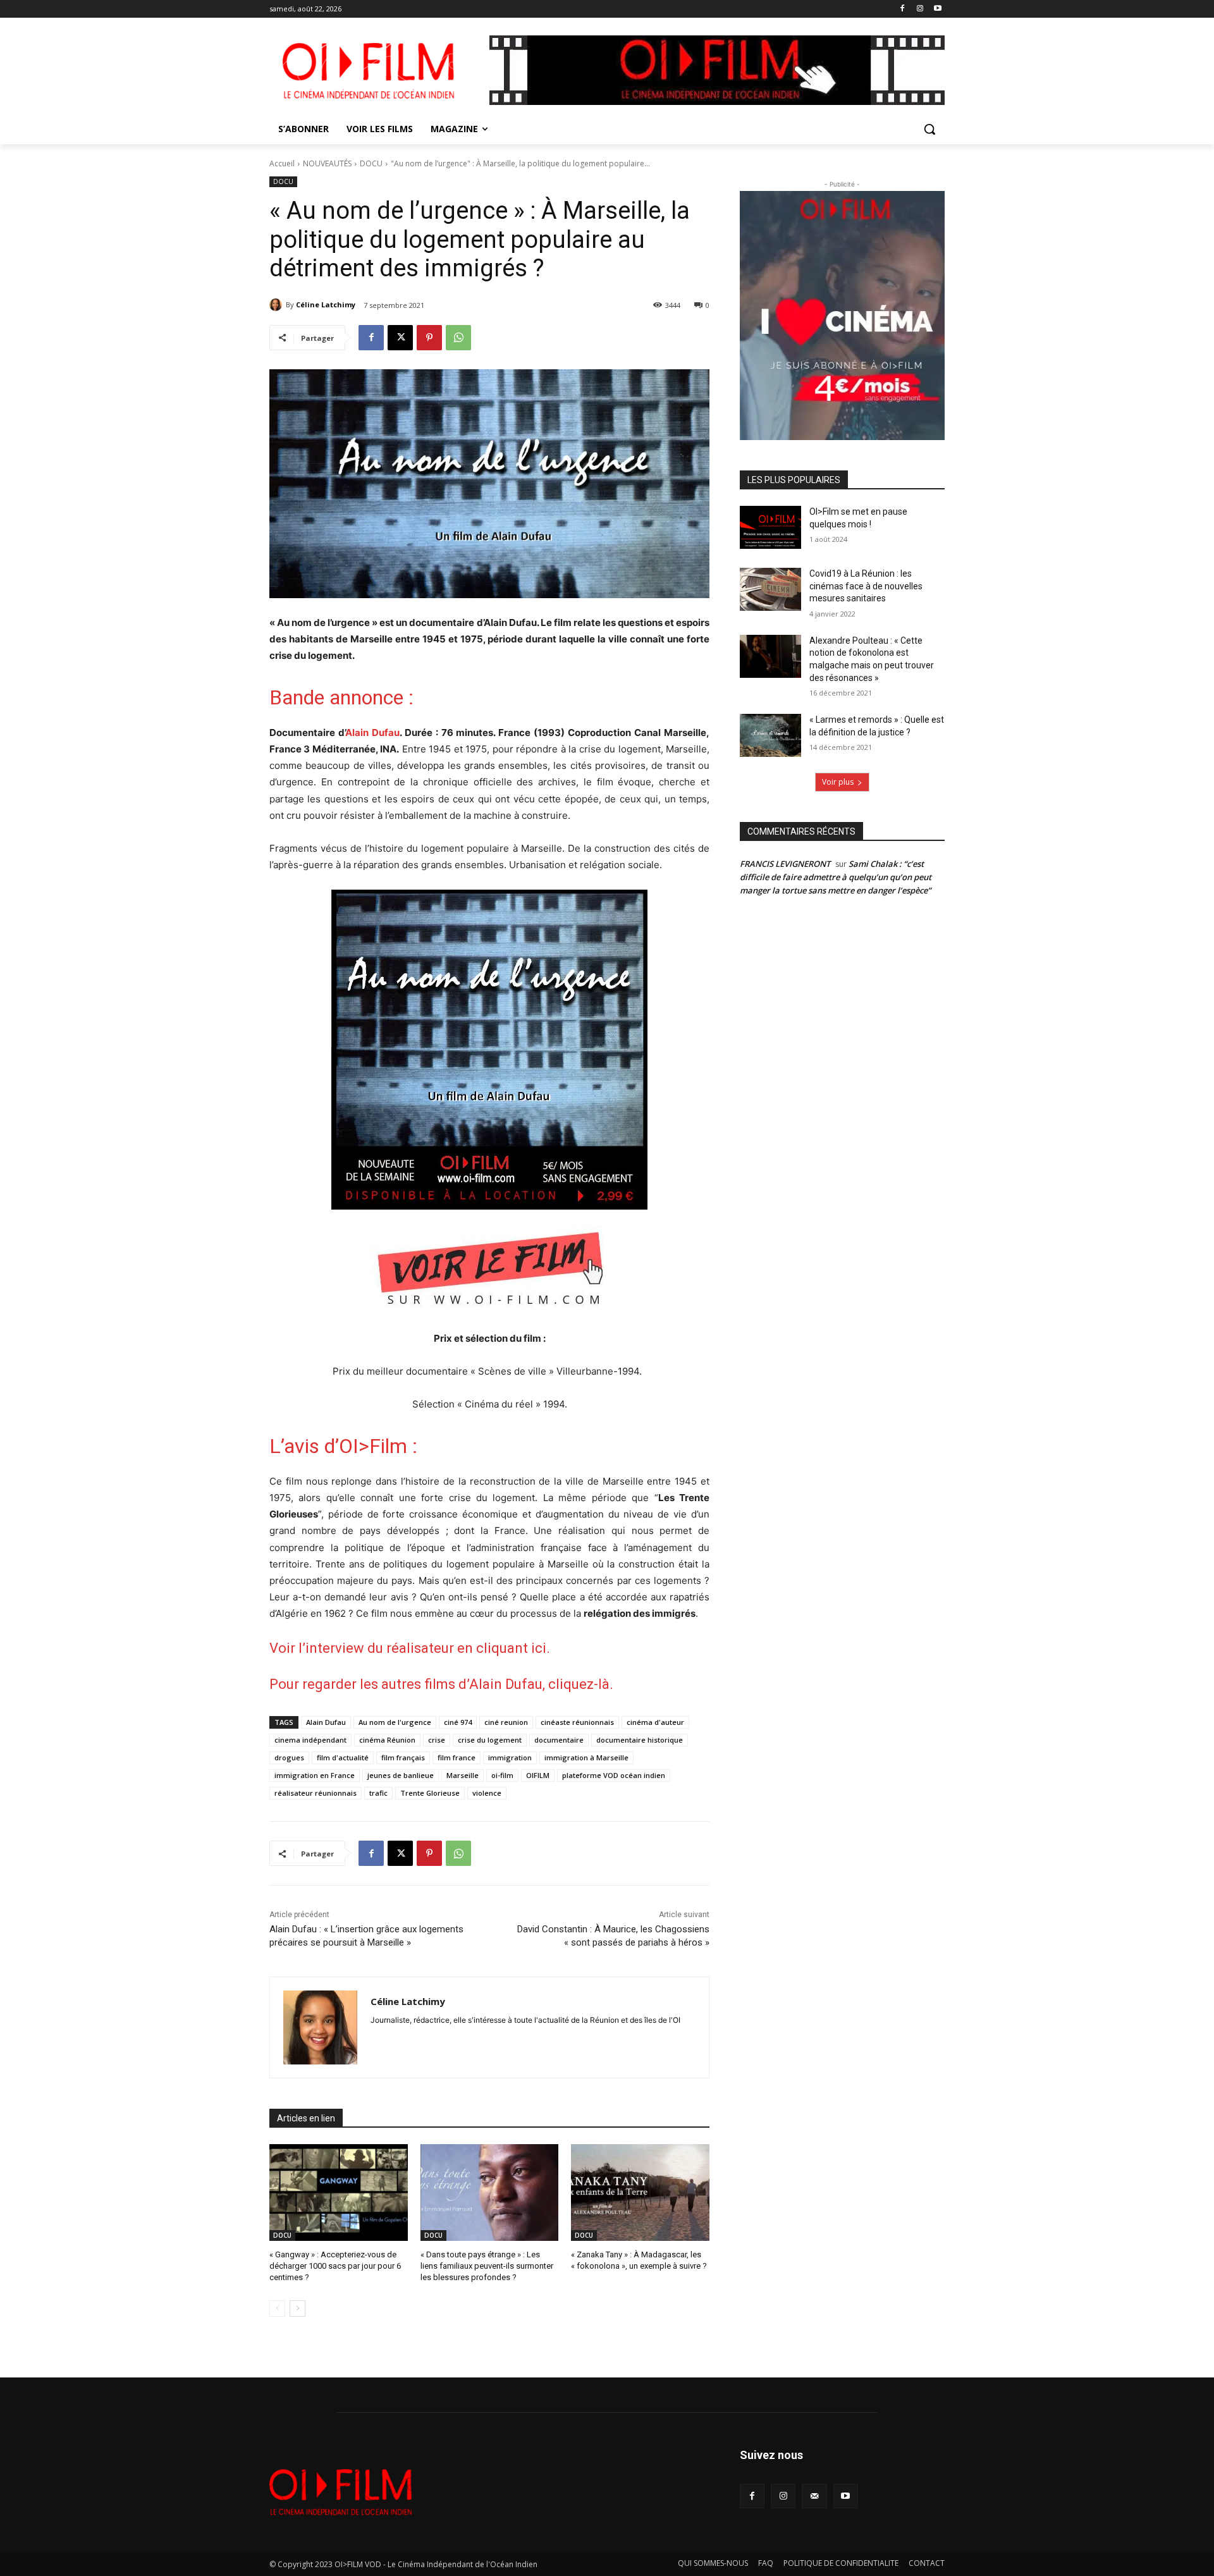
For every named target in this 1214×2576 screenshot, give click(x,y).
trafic (378, 1793)
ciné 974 (458, 1722)
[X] (400, 338)
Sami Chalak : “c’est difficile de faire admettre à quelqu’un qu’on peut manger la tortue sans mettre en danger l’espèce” (836, 877)
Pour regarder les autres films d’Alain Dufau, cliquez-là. (441, 1684)
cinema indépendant (310, 1740)
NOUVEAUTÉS (327, 163)
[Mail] (814, 2496)
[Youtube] (937, 9)
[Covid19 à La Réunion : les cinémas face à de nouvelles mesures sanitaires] (770, 589)
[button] (929, 129)
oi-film (502, 1775)
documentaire (559, 1740)
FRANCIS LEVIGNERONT (785, 864)
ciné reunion (506, 1722)
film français (403, 1757)
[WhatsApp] (458, 338)
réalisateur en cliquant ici (466, 1648)
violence (487, 1793)
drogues (289, 1757)
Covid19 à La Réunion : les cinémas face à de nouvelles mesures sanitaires (866, 586)
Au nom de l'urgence (395, 1722)
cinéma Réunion (387, 1740)
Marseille (463, 1775)
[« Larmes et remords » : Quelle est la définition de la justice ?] (770, 735)
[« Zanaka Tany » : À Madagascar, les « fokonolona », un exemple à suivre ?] (640, 2193)
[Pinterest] (429, 338)
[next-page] (297, 2309)
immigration (510, 1757)
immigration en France (315, 1775)
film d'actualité (343, 1757)
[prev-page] (277, 2309)
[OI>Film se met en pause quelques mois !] (770, 527)
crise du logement (490, 1740)
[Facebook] (903, 9)
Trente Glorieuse (430, 1793)
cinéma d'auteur (655, 1722)
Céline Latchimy (326, 304)
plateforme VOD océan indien (614, 1775)
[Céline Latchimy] (278, 305)
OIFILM (538, 1775)
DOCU (371, 163)
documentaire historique (640, 1740)
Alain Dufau (372, 733)
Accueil (282, 163)
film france (457, 1757)
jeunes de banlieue (401, 1775)
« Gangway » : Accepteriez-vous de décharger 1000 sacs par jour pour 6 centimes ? (335, 2266)
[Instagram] (920, 9)
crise (437, 1740)
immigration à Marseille (586, 1757)
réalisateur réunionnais (316, 1793)
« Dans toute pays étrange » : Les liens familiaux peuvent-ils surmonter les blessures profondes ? (487, 2266)
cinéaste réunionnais (577, 1722)
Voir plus (838, 782)
